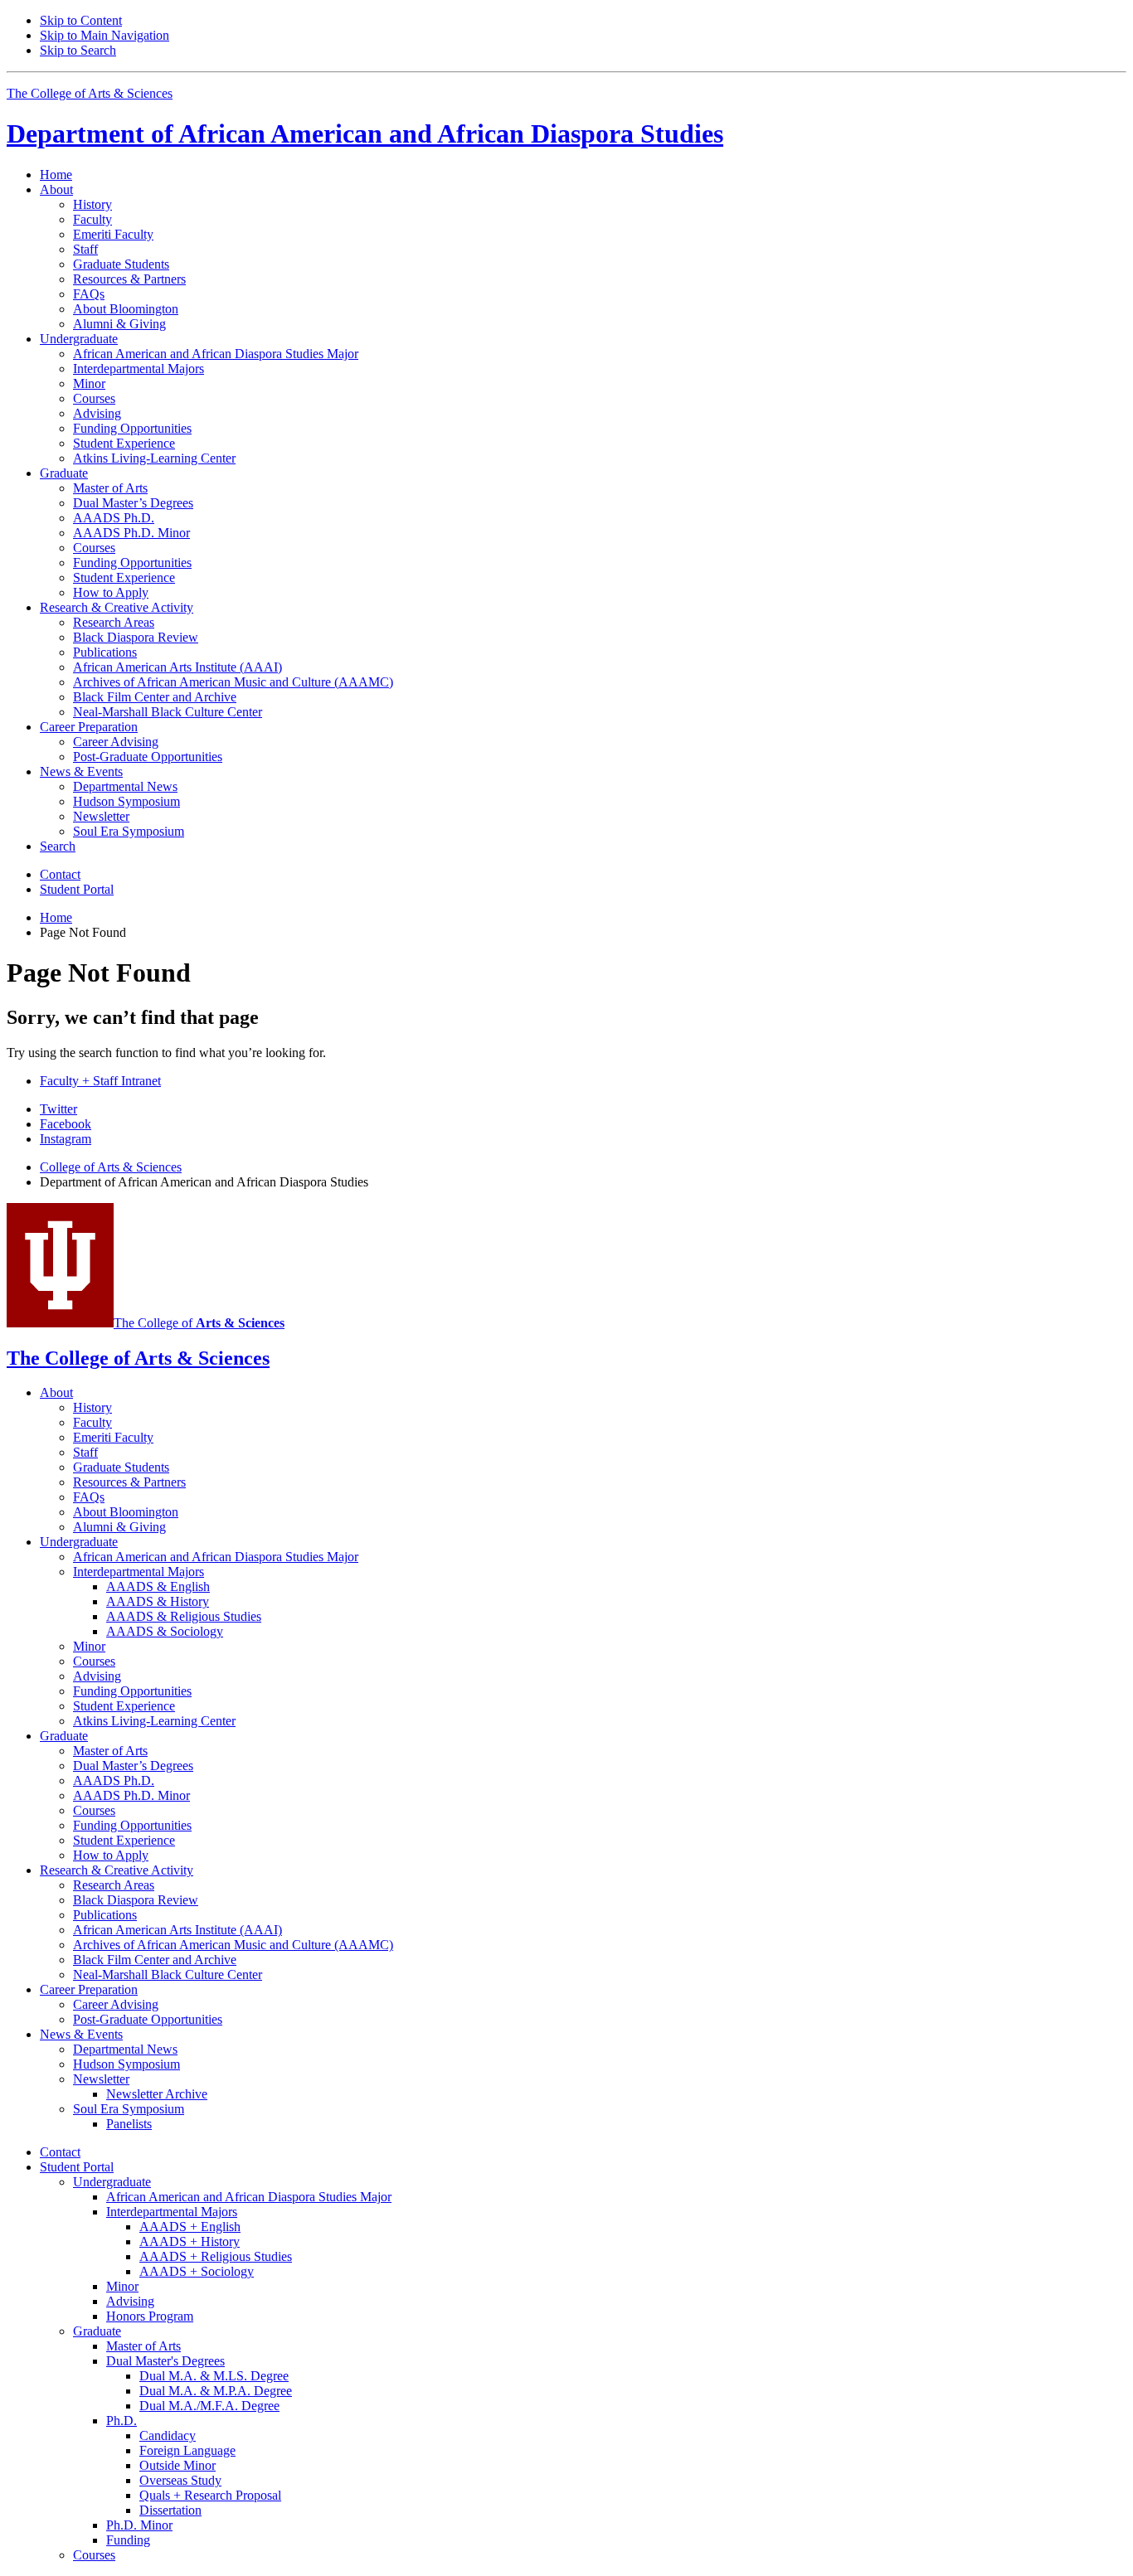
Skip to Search (78, 50)
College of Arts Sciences (111, 1167)
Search (58, 846)
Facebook (66, 1124)
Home (56, 175)
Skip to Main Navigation (105, 35)
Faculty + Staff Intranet (100, 1081)
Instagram (66, 1139)
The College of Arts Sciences (90, 93)
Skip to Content (81, 20)
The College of (199, 1323)
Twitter (58, 1109)
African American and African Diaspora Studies (365, 133)
